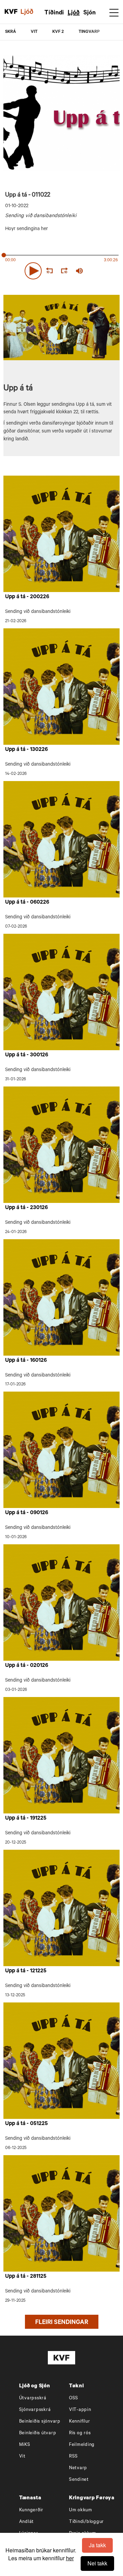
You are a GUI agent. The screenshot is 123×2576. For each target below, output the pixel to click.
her (70, 2558)
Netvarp (78, 2468)
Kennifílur (80, 2422)
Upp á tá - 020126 (27, 1666)
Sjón (90, 13)
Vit (22, 2457)
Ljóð (74, 13)
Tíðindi (54, 13)
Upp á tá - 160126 (26, 1361)
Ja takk (97, 2545)
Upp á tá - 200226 (27, 597)
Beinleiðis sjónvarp (40, 2422)
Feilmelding (82, 2445)
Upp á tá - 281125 (26, 2277)
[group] (79, 271)
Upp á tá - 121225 (26, 1971)
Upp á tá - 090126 (27, 1513)
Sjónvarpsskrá (35, 2410)
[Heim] (11, 12)
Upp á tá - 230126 (26, 1208)
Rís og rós (80, 2433)
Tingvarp (89, 32)
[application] (61, 269)
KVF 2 (58, 32)
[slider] (104, 271)
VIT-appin (80, 2410)
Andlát (27, 2522)
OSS (74, 2398)
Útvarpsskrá (33, 2398)
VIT (34, 32)
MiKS (25, 2445)
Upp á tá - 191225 (26, 1819)
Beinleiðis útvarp (38, 2433)
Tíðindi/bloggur (86, 2522)
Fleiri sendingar (62, 2323)
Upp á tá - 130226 (26, 750)
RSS (73, 2457)
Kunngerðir (31, 2510)
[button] (33, 271)
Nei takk (97, 2563)
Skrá (11, 32)
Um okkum (81, 2510)
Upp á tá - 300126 (27, 1055)
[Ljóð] (31, 12)
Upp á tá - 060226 (27, 903)
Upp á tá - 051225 (26, 2124)
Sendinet (79, 2480)
